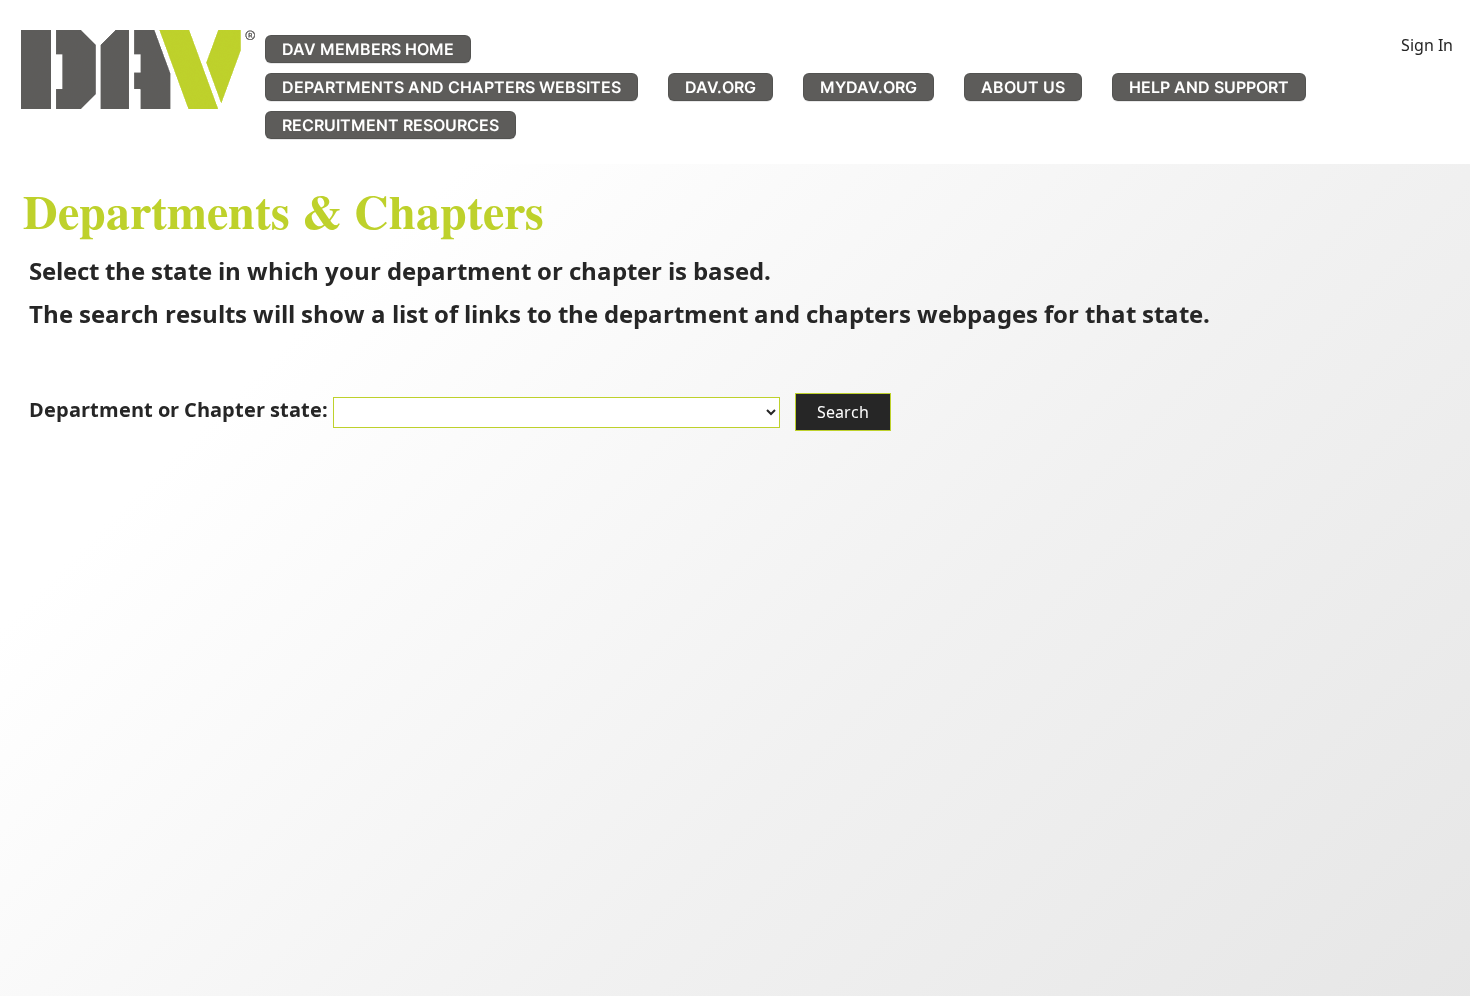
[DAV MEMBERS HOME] (138, 69)
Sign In (1427, 45)
